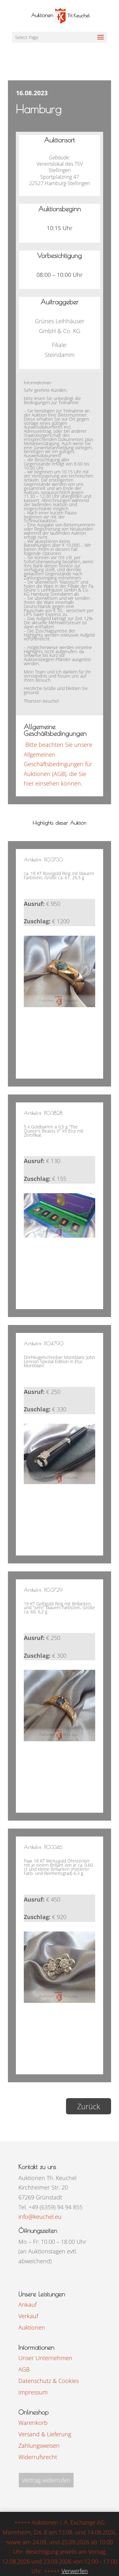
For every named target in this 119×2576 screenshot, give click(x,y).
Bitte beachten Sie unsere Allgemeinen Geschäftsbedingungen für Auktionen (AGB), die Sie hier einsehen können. (58, 764)
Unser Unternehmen (45, 2358)
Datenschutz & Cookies (49, 2381)
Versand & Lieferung (45, 2434)
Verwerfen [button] (75, 2571)
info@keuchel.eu (40, 2217)
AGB (24, 2369)
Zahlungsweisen (39, 2446)
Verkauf (28, 2316)
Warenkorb (33, 2423)
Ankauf (27, 2305)
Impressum (33, 2392)
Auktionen (32, 2327)
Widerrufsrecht (38, 2457)
